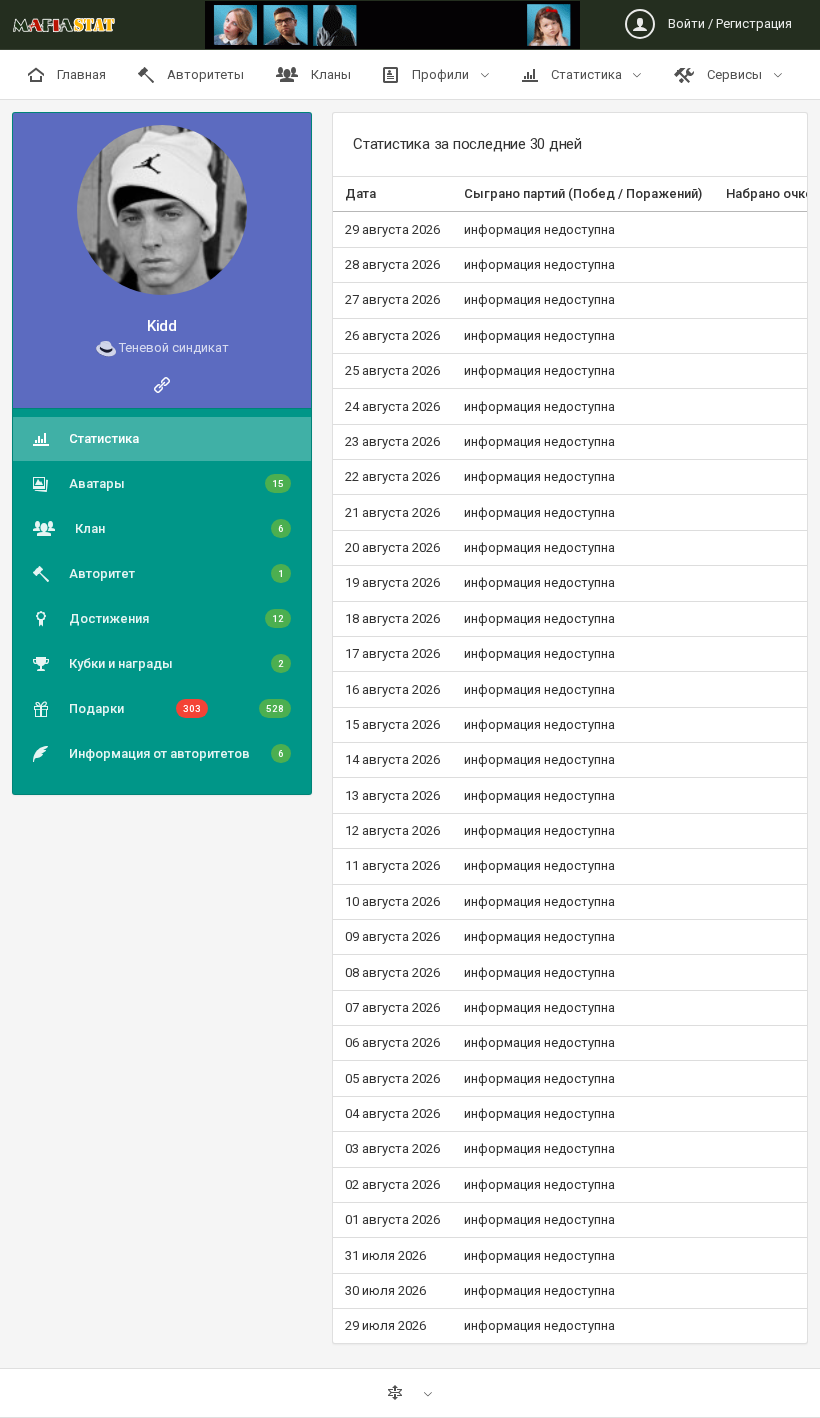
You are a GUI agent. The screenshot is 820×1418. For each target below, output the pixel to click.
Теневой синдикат (172, 347)
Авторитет (176, 573)
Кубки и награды (176, 663)
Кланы (329, 74)
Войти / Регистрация (728, 23)
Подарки (176, 708)
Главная (80, 74)
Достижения (176, 618)
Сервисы (734, 74)
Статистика (586, 74)
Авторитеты (204, 74)
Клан (179, 528)
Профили (440, 74)
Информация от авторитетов (176, 753)
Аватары (176, 483)
